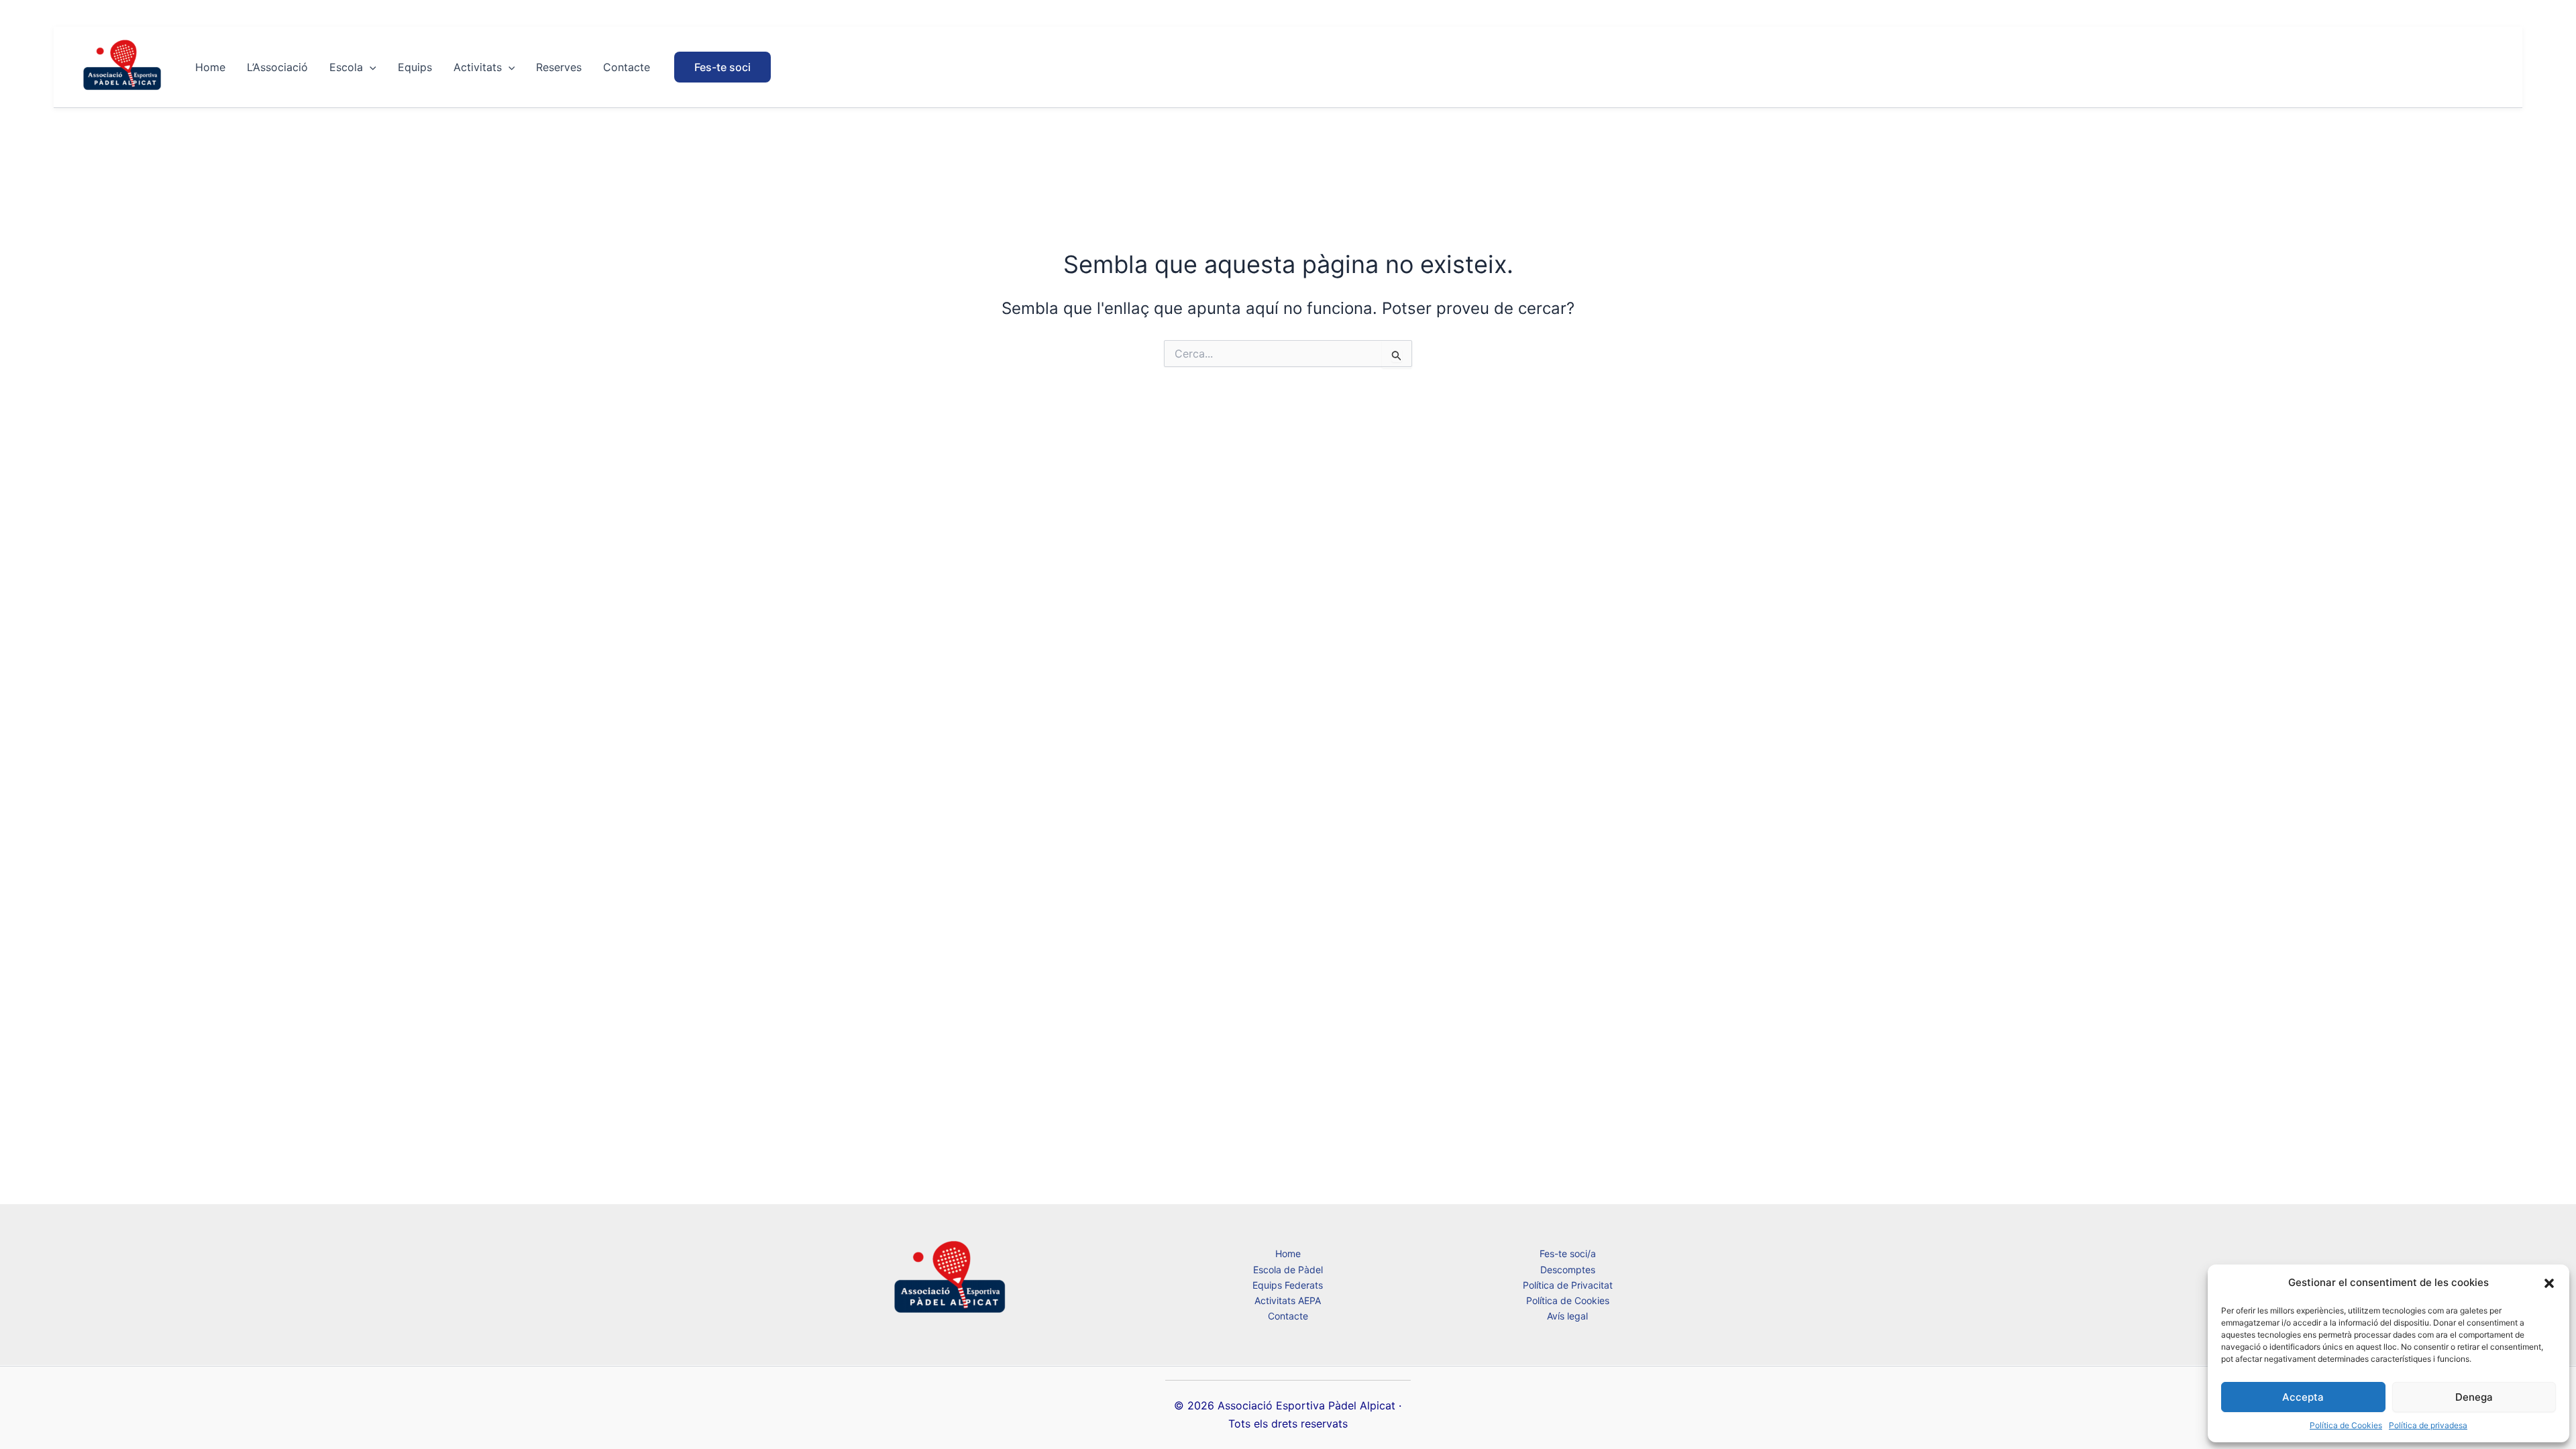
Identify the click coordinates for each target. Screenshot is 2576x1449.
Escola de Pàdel (1288, 1270)
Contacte (627, 67)
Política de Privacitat (1568, 1285)
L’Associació (277, 67)
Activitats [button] (478, 67)
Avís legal (1567, 1316)
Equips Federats (1288, 1285)
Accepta (2303, 1397)
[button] (2549, 1283)
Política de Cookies (2346, 1425)
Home (210, 67)
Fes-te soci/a (1568, 1253)
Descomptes (1568, 1270)
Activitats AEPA (1288, 1300)
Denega (2474, 1397)
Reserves (559, 67)
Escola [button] (346, 67)
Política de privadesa (2428, 1425)
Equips (415, 67)
